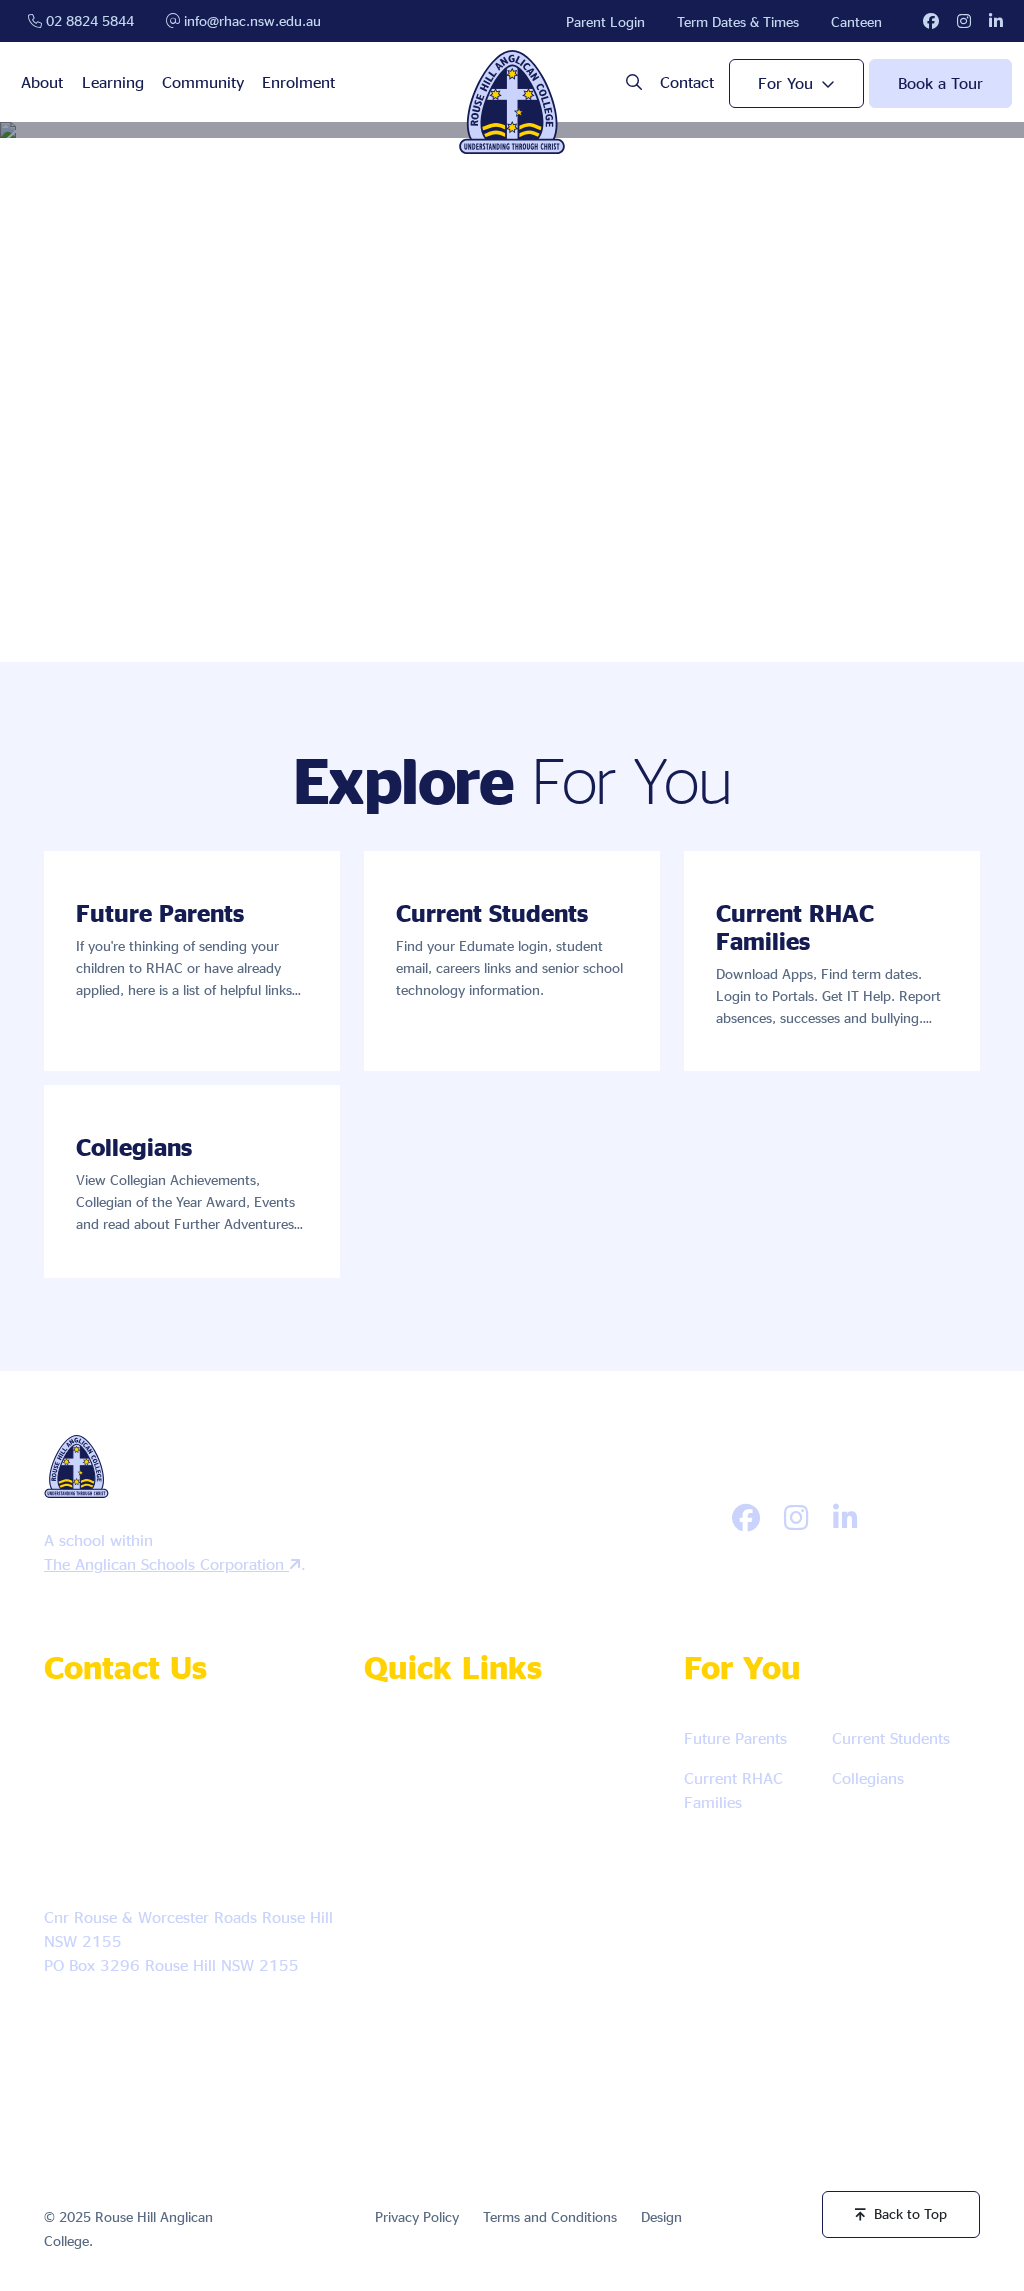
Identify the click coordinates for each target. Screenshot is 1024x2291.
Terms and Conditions (550, 2216)
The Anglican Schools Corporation (166, 1564)
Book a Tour (940, 83)
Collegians (868, 1778)
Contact (687, 82)
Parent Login (605, 21)
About (42, 82)
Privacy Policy (417, 2216)
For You (785, 83)
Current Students (891, 1738)
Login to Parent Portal (457, 2040)
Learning (113, 82)
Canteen (856, 21)
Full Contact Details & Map (150, 2021)
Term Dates (591, 1864)
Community (203, 82)
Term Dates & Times (738, 21)
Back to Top (910, 2213)
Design (661, 2216)
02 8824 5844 (88, 20)
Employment (562, 1746)
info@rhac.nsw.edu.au (250, 20)
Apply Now (423, 1746)
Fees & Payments (449, 1982)
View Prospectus (440, 1864)
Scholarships (427, 1923)
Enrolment (298, 82)
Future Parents (735, 1738)
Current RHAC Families (733, 1790)
